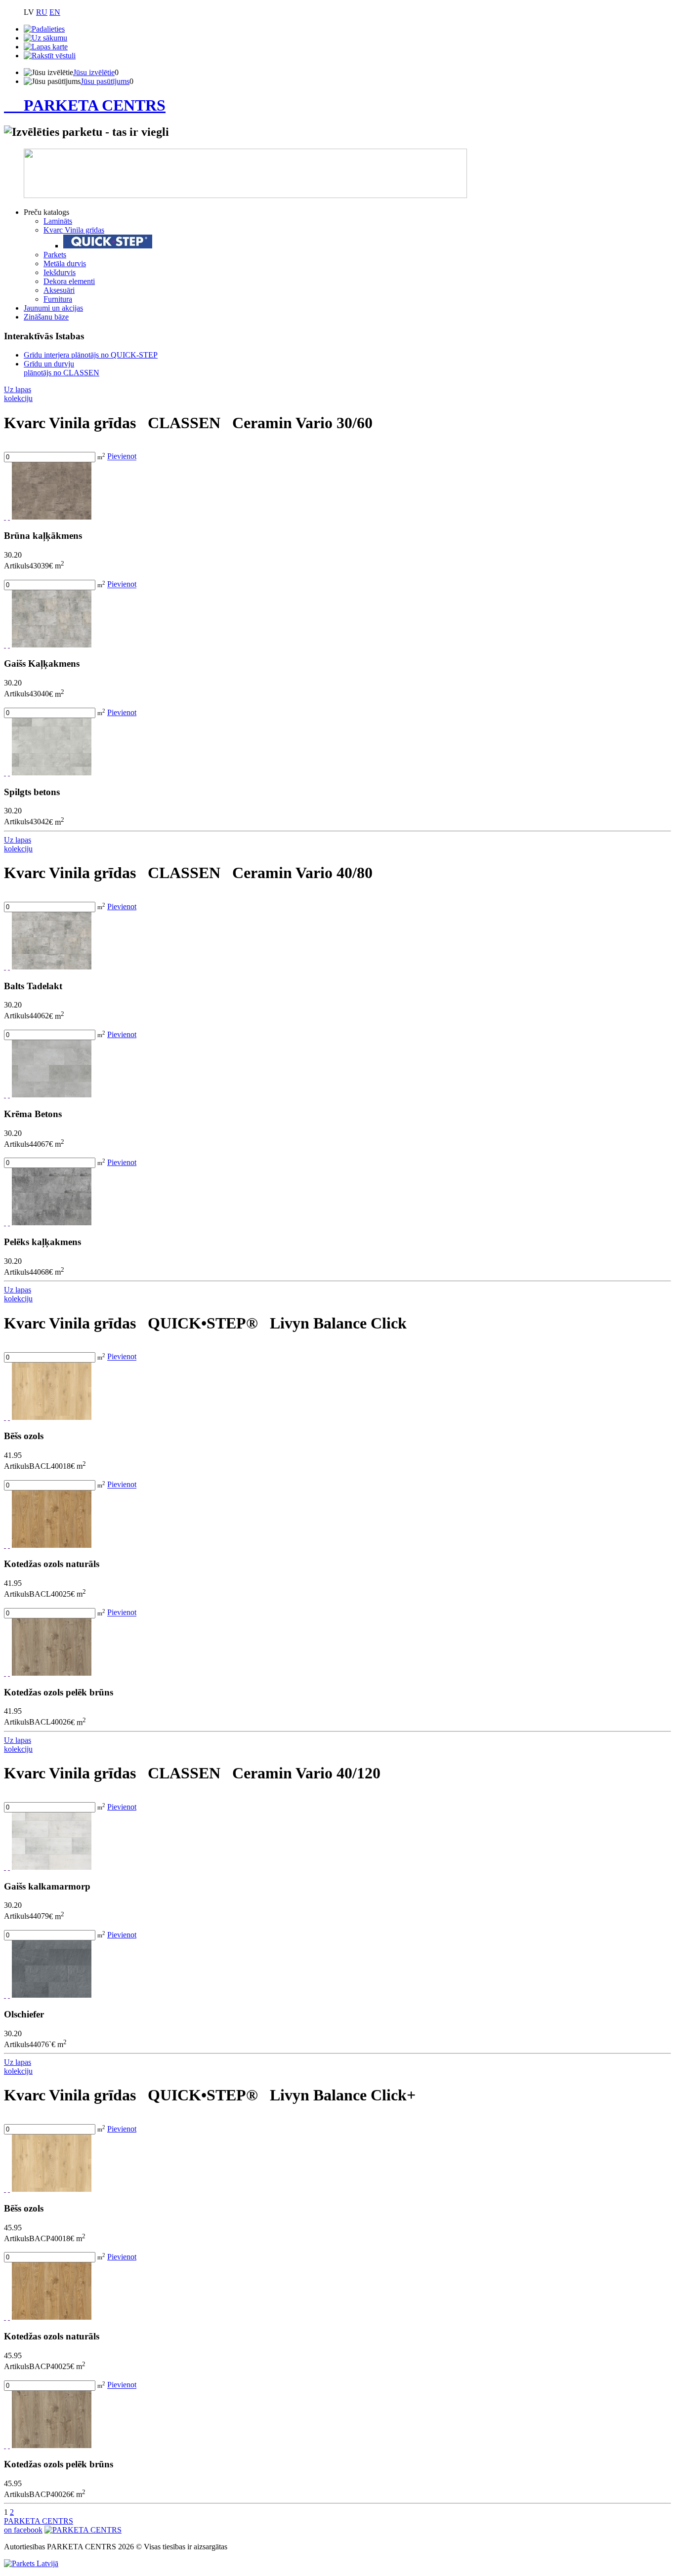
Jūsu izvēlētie (94, 72)
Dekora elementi (69, 281)
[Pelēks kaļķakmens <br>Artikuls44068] (52, 1223)
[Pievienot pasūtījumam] (9, 517)
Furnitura (58, 299)
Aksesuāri (59, 290)
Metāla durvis (65, 263)
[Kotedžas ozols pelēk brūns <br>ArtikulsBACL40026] (52, 1673)
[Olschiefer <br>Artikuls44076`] (52, 1995)
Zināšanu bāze (46, 317)
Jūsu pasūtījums (105, 81)
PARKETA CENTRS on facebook (39, 2525)
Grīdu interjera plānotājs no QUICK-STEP (91, 355)
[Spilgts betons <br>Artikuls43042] (52, 773)
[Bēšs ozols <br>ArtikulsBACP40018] (52, 2189)
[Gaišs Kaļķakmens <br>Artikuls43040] (52, 645)
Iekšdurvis (60, 272)
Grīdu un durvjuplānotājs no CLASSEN (62, 368)
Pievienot (122, 457)
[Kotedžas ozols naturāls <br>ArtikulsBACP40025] (52, 2317)
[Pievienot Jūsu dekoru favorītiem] (5, 517)
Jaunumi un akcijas (53, 308)
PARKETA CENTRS (95, 105)
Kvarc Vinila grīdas (74, 230)
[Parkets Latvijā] (31, 2563)
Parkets (55, 255)
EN (55, 12)
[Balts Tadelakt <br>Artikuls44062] (52, 967)
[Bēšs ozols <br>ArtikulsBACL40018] (52, 1417)
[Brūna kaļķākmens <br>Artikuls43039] (52, 517)
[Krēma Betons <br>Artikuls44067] (52, 1095)
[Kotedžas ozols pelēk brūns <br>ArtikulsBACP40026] (52, 2445)
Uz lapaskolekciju (18, 394)
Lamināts (58, 221)
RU (42, 12)
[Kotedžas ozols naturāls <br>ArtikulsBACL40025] (52, 1545)
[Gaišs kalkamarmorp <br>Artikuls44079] (52, 1867)
